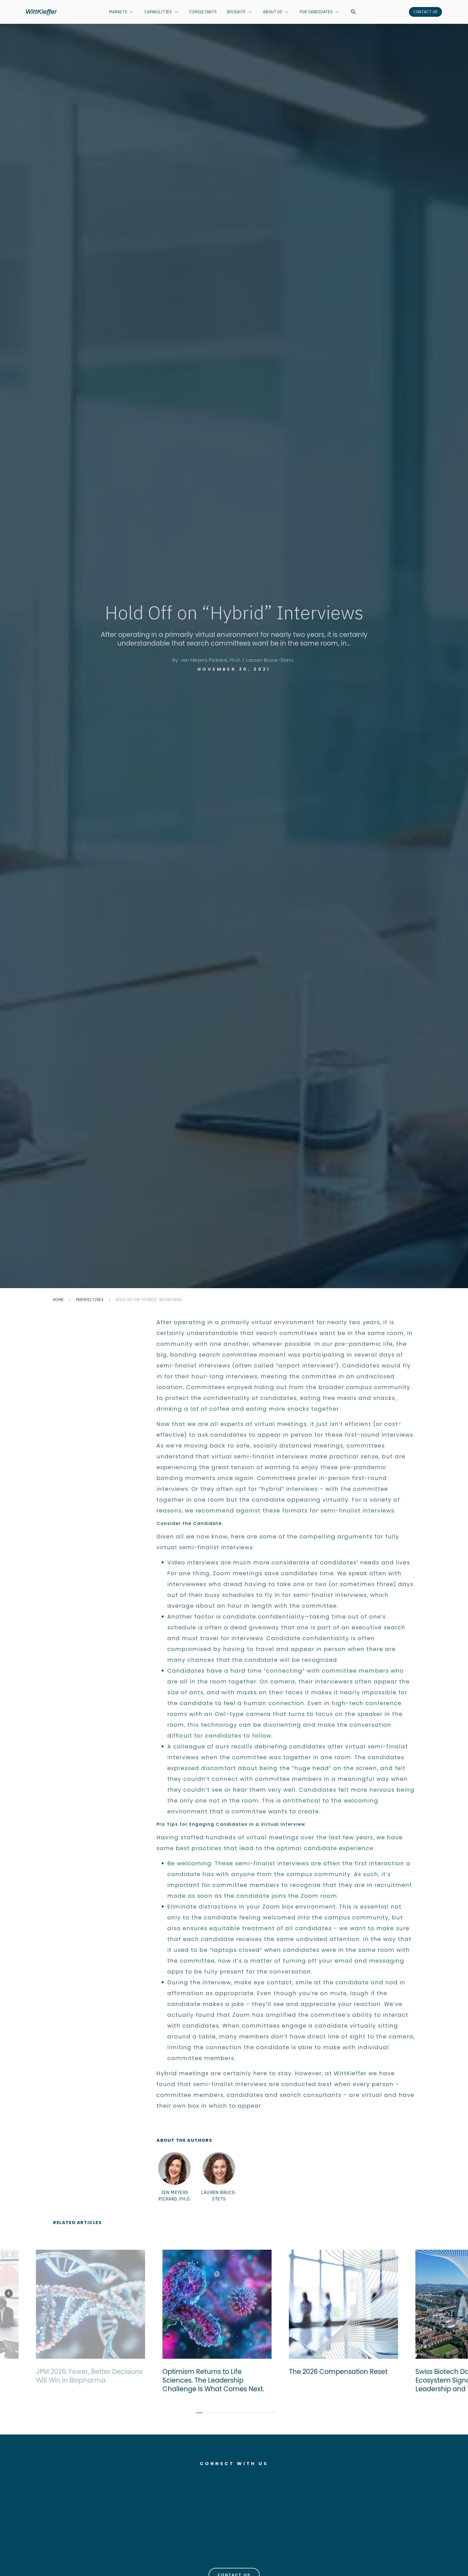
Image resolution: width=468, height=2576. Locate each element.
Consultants (203, 12)
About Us (273, 12)
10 (271, 2414)
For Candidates (316, 12)
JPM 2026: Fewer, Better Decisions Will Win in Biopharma (57, 2376)
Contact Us (425, 12)
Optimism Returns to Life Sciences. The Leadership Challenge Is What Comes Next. (181, 2380)
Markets (118, 12)
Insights (236, 12)
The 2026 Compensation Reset (306, 2372)
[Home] (41, 12)
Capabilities (158, 12)
